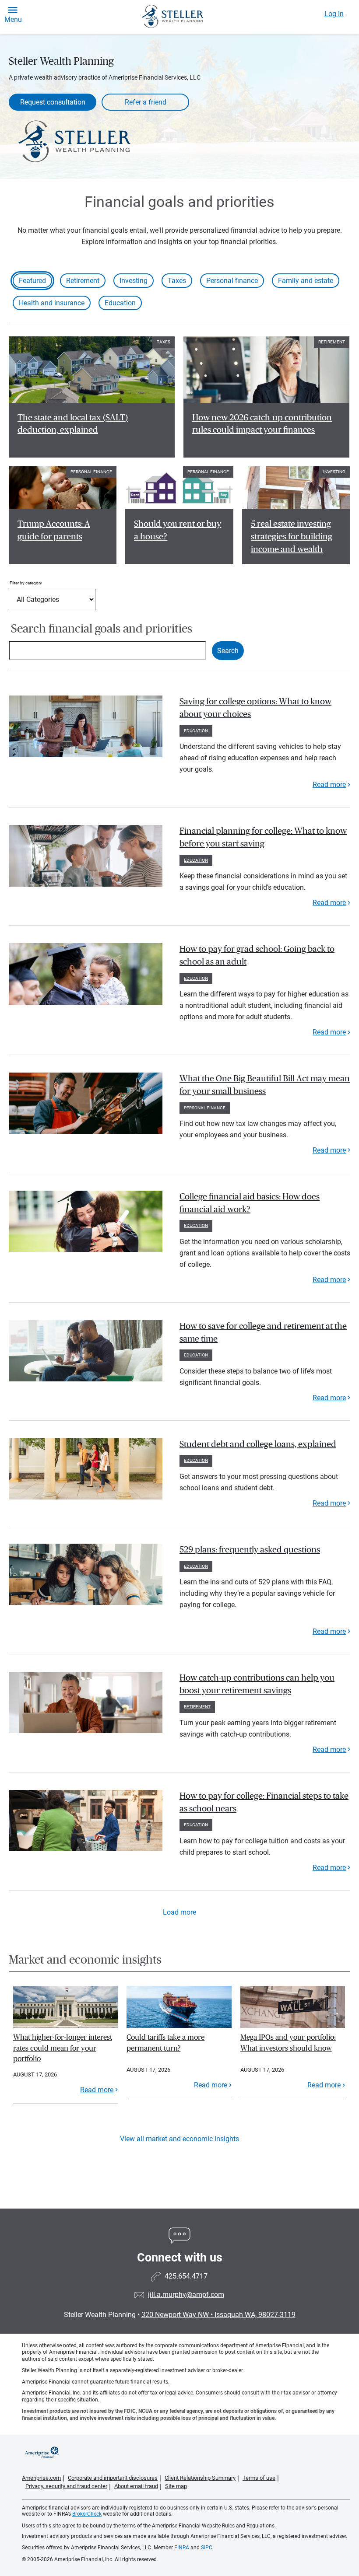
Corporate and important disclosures (113, 2478)
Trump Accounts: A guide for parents (54, 530)
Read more (329, 785)
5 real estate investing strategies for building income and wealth (292, 537)
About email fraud (136, 2486)
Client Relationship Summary (200, 2478)
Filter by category (26, 583)
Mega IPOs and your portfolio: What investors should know (288, 2043)
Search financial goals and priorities (102, 629)
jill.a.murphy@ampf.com (186, 2295)
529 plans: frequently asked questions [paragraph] (250, 1550)
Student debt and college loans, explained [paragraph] (258, 1444)
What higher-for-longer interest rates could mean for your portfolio (63, 2048)
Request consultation (53, 102)
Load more (179, 1912)
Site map (176, 2486)
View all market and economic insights (179, 2139)
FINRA (182, 2548)
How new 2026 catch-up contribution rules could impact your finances (262, 424)
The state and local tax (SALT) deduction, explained (73, 424)
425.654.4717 (186, 2276)
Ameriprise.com (41, 2478)
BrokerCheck (87, 2514)
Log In (334, 14)
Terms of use (259, 2478)
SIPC (207, 2548)
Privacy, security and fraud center (66, 2486)
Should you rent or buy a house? (178, 530)
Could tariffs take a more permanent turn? (165, 2043)
